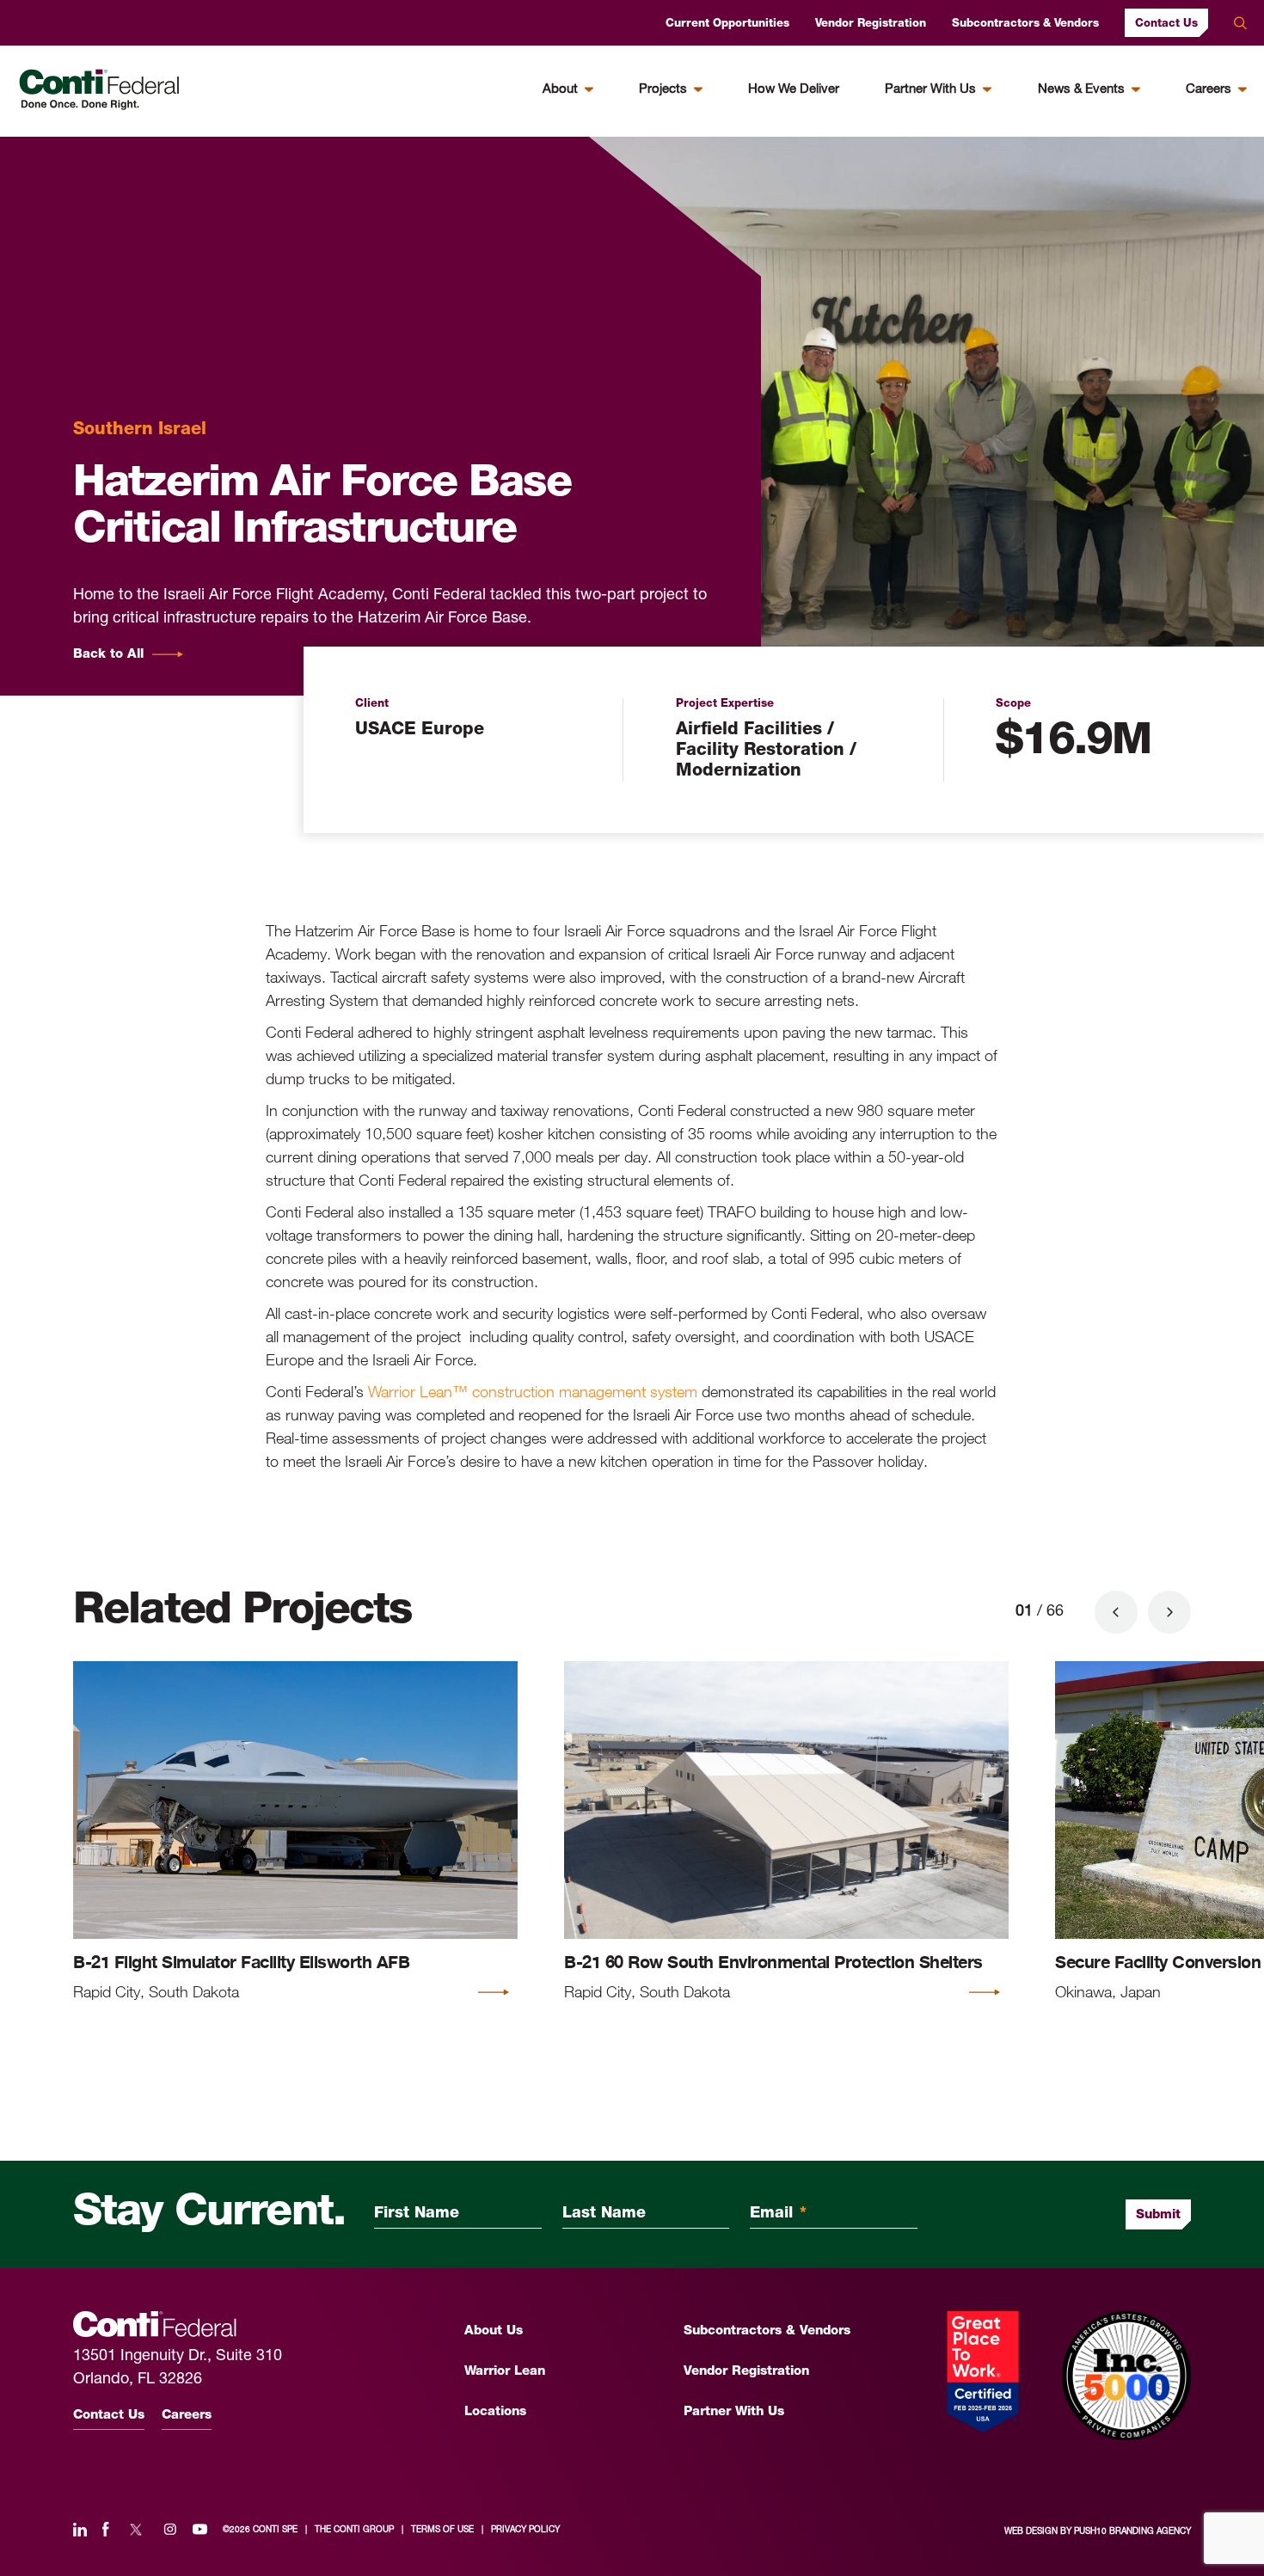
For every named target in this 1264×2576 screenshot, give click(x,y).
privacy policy (525, 2530)
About (560, 90)
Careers (1209, 90)
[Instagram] (170, 2530)
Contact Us (1166, 24)
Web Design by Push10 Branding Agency (1098, 2532)
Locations (495, 2412)
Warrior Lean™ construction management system (533, 1391)
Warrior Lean (505, 2372)
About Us (494, 2331)
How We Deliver (794, 90)
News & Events (1081, 90)
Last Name (604, 2214)
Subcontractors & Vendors (1025, 24)
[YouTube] (200, 2530)
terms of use (442, 2530)
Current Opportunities (727, 24)
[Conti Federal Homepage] (99, 90)
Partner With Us (930, 90)
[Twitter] (136, 2530)
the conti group (354, 2530)
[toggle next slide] (1169, 1612)
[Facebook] (106, 2530)
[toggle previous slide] (1116, 1612)
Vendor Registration (871, 24)
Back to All (108, 655)
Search (1240, 23)
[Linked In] (80, 2530)
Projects (663, 90)
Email (778, 2214)
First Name (417, 2214)
